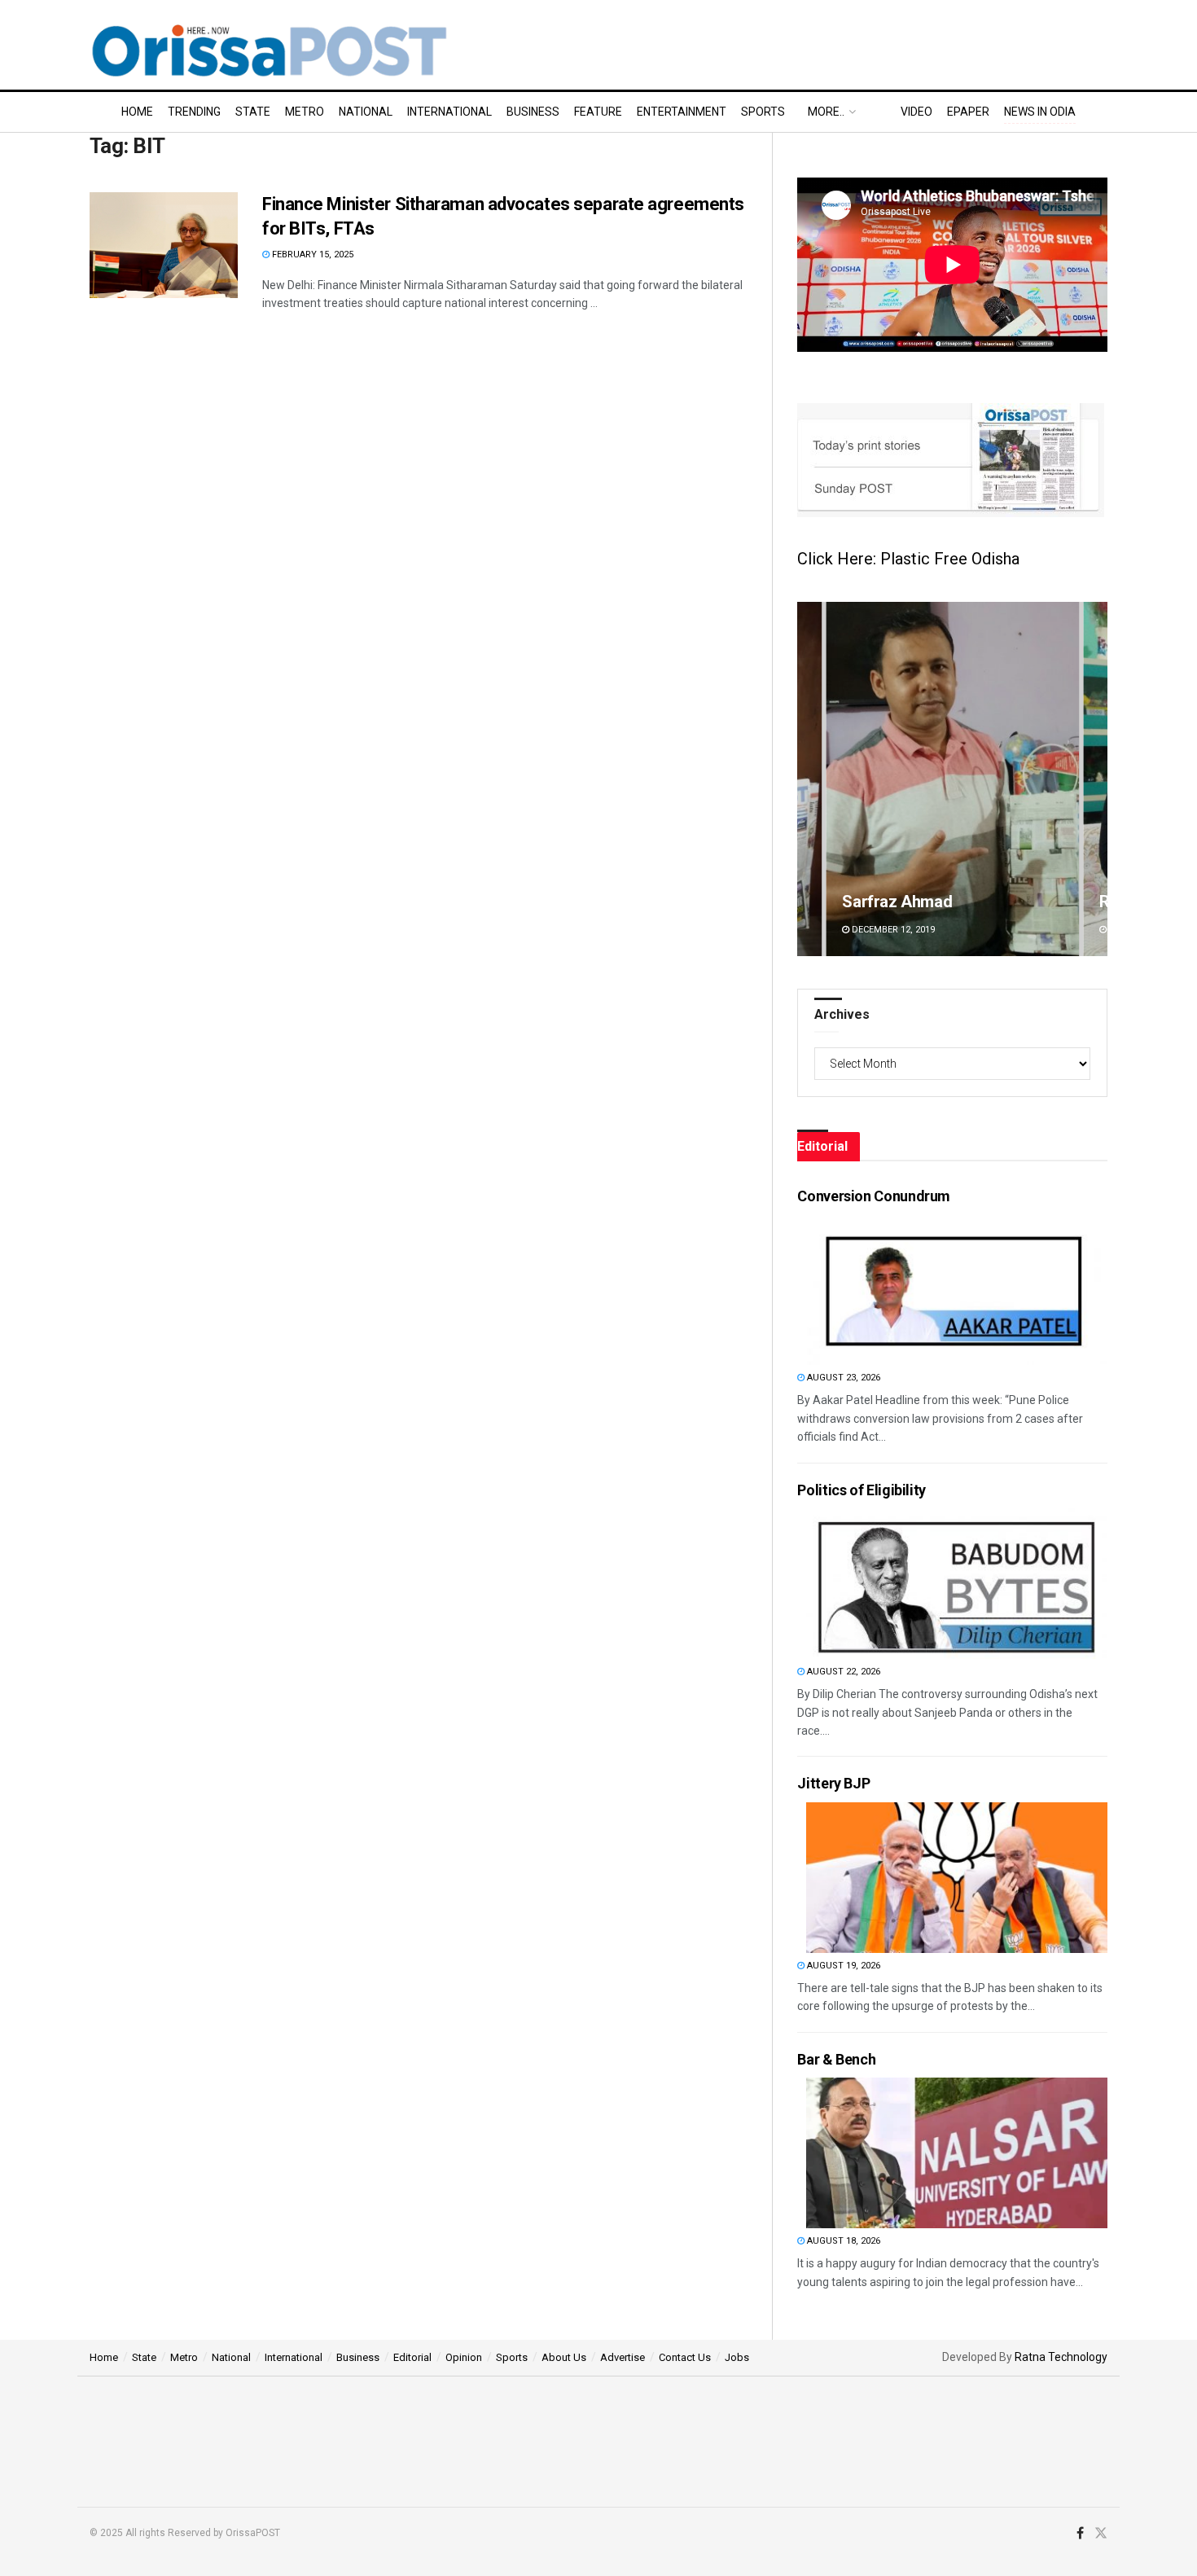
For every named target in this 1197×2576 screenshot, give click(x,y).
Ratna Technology (1061, 2357)
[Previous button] (809, 779)
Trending (194, 112)
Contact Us (685, 2357)
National (366, 112)
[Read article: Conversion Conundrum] (957, 1290)
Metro (305, 112)
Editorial (412, 2357)
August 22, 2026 (842, 1672)
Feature (598, 112)
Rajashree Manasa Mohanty (941, 902)
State (253, 112)
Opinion (464, 2357)
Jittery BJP (833, 1783)
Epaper (968, 112)
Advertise (623, 2357)
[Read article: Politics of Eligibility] (957, 1584)
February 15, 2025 (311, 255)
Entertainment (682, 112)
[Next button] (1095, 779)
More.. (826, 112)
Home (137, 112)
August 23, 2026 (842, 1378)
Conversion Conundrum (874, 1196)
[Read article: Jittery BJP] (957, 1878)
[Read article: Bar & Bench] (957, 2153)
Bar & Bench (836, 2059)
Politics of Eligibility (862, 1490)
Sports (763, 112)
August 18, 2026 (842, 2241)
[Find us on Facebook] (1080, 2534)
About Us (564, 2357)
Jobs (737, 2357)
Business (533, 112)
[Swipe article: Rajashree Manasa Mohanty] (952, 779)
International (449, 112)
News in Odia (1040, 112)
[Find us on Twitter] (1101, 2534)
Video (916, 112)
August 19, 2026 (842, 1966)
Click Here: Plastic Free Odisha (908, 559)
